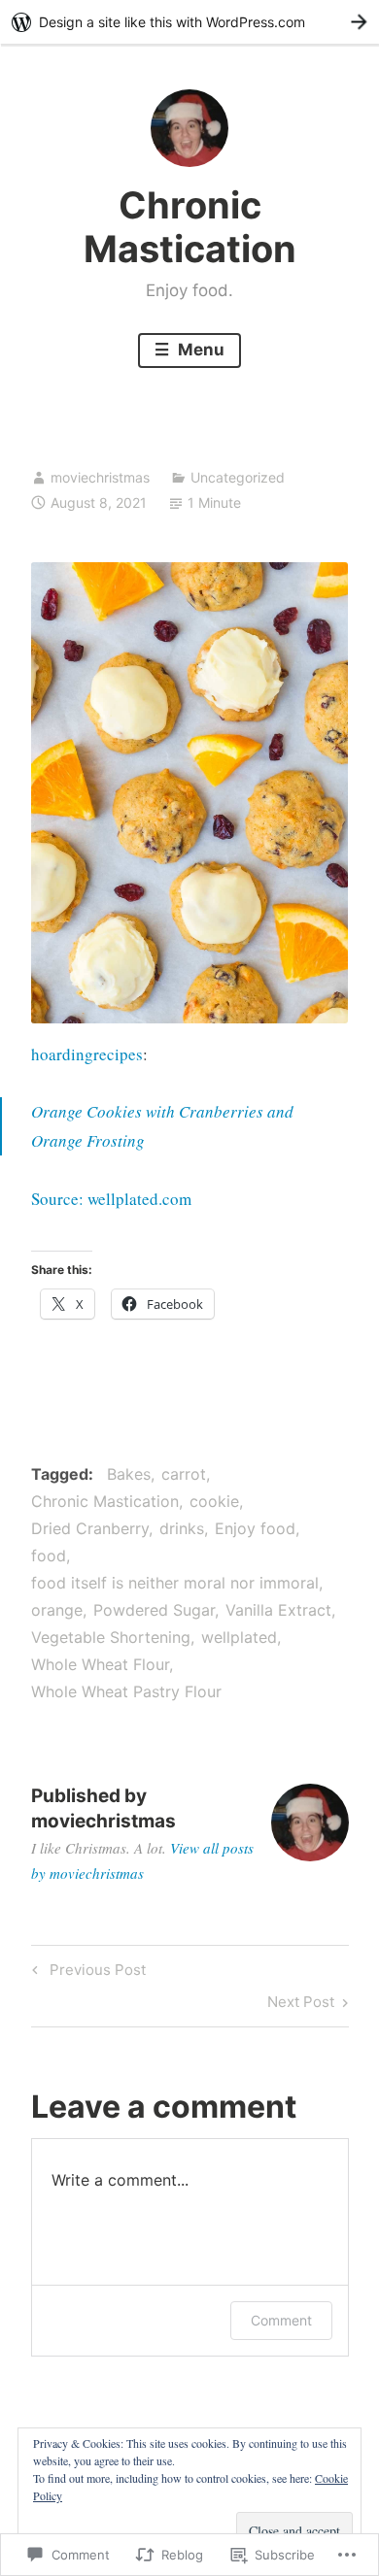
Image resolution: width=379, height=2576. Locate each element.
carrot (184, 1474)
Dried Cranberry (90, 1528)
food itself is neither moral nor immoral (175, 1583)
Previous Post (86, 1973)
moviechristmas (100, 477)
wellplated (239, 1637)
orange (57, 1610)
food (49, 1556)
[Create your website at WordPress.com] (189, 22)
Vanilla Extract (278, 1610)
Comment (281, 2320)
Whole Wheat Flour (100, 1664)
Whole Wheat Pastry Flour (126, 1691)
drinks (182, 1528)
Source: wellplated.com (111, 1199)
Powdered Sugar (154, 1610)
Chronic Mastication (190, 227)
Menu (199, 350)
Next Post (301, 2005)
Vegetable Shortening (111, 1637)
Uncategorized (238, 477)
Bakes (129, 1474)
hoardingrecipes (87, 1054)
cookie (214, 1501)
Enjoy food (255, 1528)
